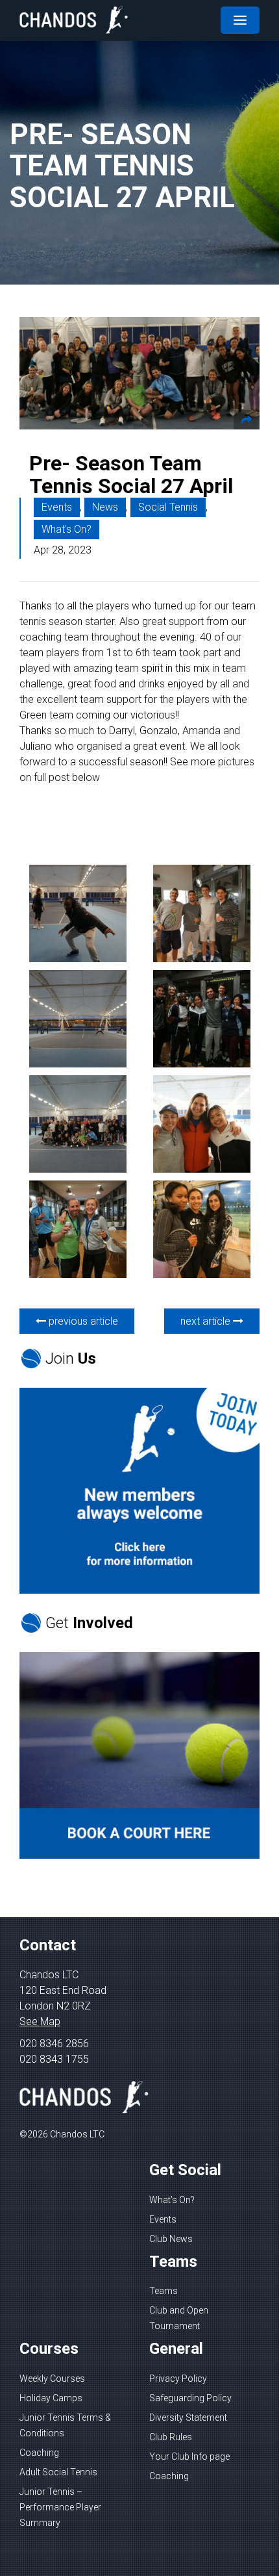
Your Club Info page (189, 2456)
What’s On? (172, 2200)
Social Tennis (168, 507)
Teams (164, 2291)
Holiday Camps (51, 2398)
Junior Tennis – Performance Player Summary (60, 2507)
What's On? (67, 529)
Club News (171, 2239)
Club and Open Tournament (179, 2318)
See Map (40, 2021)
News (105, 507)
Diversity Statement (188, 2417)
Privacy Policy (178, 2378)
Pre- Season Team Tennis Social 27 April (131, 475)
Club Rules (171, 2437)
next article (207, 1321)
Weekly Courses (52, 2378)
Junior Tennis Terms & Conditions (65, 2425)
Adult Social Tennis (58, 2472)
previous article (82, 1321)
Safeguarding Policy (190, 2398)
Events (57, 507)
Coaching (39, 2453)
